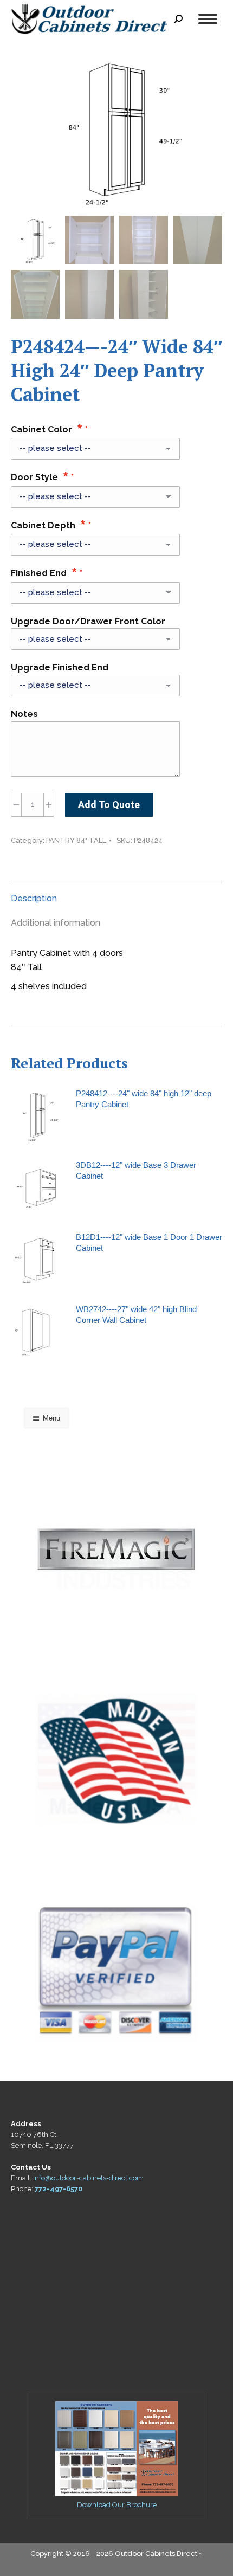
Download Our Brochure (117, 2505)
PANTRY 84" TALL (76, 840)
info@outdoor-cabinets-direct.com (88, 2178)
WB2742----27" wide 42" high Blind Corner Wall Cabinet (136, 1315)
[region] (116, 1550)
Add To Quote (109, 805)
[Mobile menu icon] (208, 19)
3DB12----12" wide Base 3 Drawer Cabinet (136, 1170)
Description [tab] (34, 898)
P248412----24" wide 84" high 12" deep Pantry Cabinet (144, 1099)
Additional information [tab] (56, 923)
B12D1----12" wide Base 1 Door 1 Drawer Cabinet (149, 1242)
